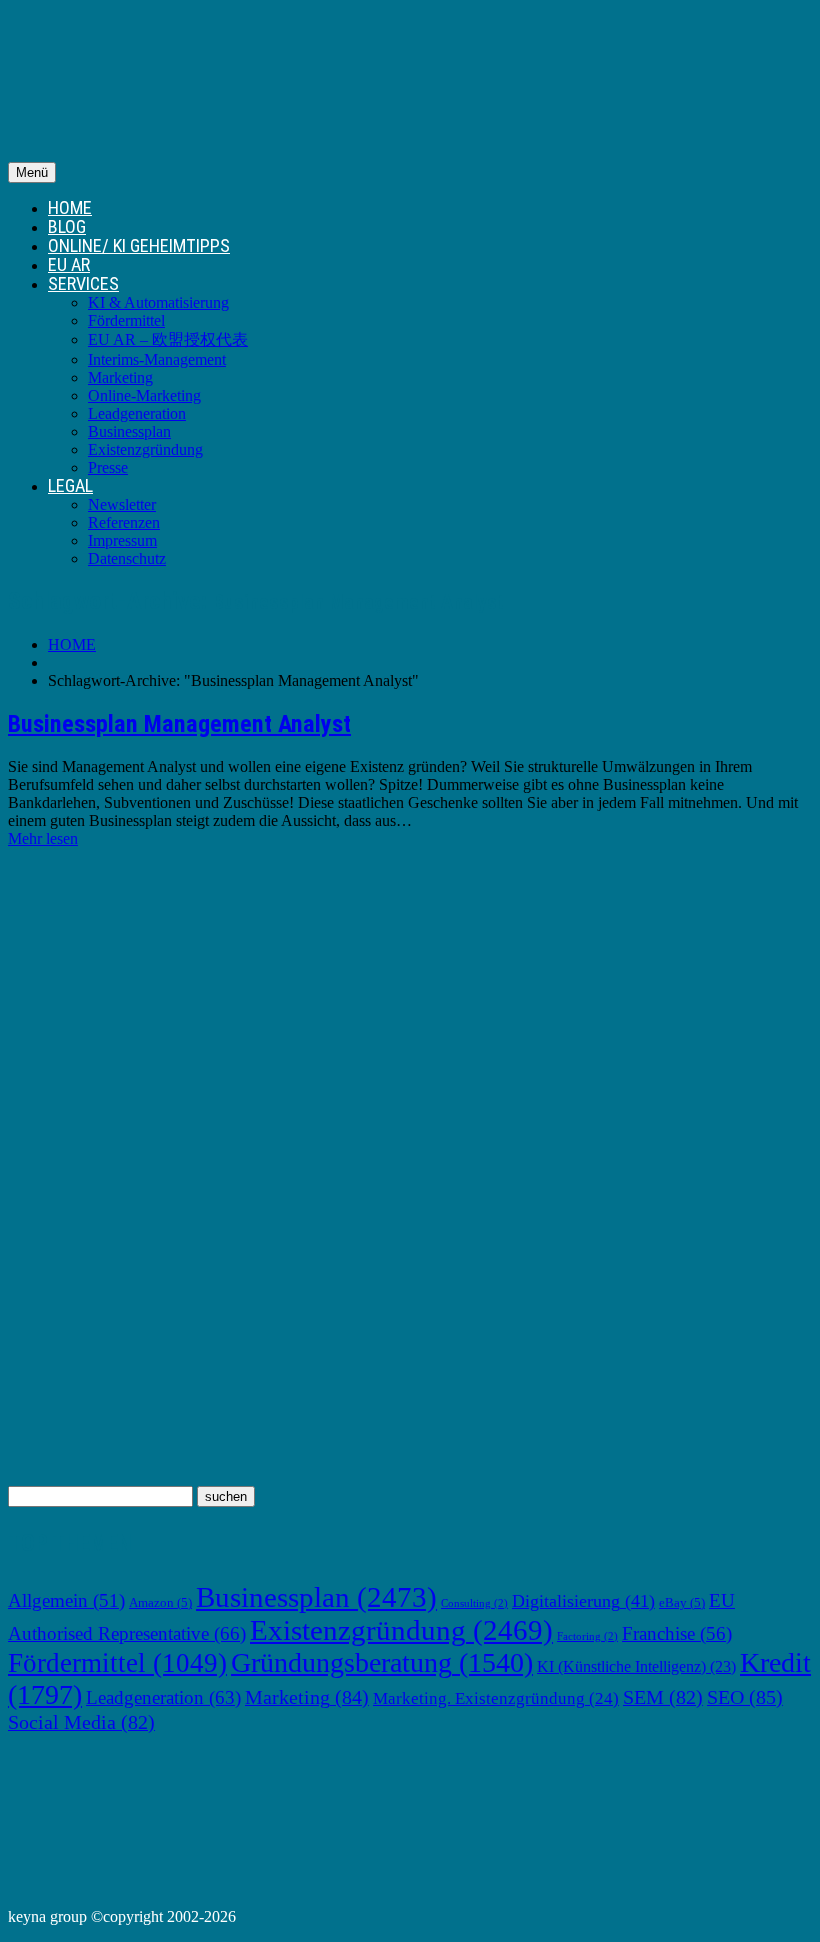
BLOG (67, 226)
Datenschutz (127, 558)
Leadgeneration (137, 413)
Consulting (474, 1603)
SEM (663, 1697)
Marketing (120, 377)
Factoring (587, 1636)
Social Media (81, 1722)
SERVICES (83, 283)
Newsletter (122, 504)
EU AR (69, 264)
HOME (70, 207)
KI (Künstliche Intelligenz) (636, 1666)
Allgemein (66, 1600)
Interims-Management (157, 359)
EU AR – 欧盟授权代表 (168, 339)
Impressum (122, 540)
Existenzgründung (145, 449)
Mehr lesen (43, 838)
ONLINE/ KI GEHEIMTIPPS (139, 245)
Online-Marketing (144, 395)
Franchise (677, 1633)
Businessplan (129, 431)
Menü (32, 172)
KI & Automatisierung (158, 302)
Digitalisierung (583, 1601)
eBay (682, 1603)
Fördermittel (126, 320)
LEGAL (70, 485)
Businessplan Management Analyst (179, 724)
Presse (108, 467)
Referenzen (124, 522)
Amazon (160, 1603)
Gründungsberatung (382, 1662)
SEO (745, 1697)
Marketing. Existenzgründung (496, 1698)
